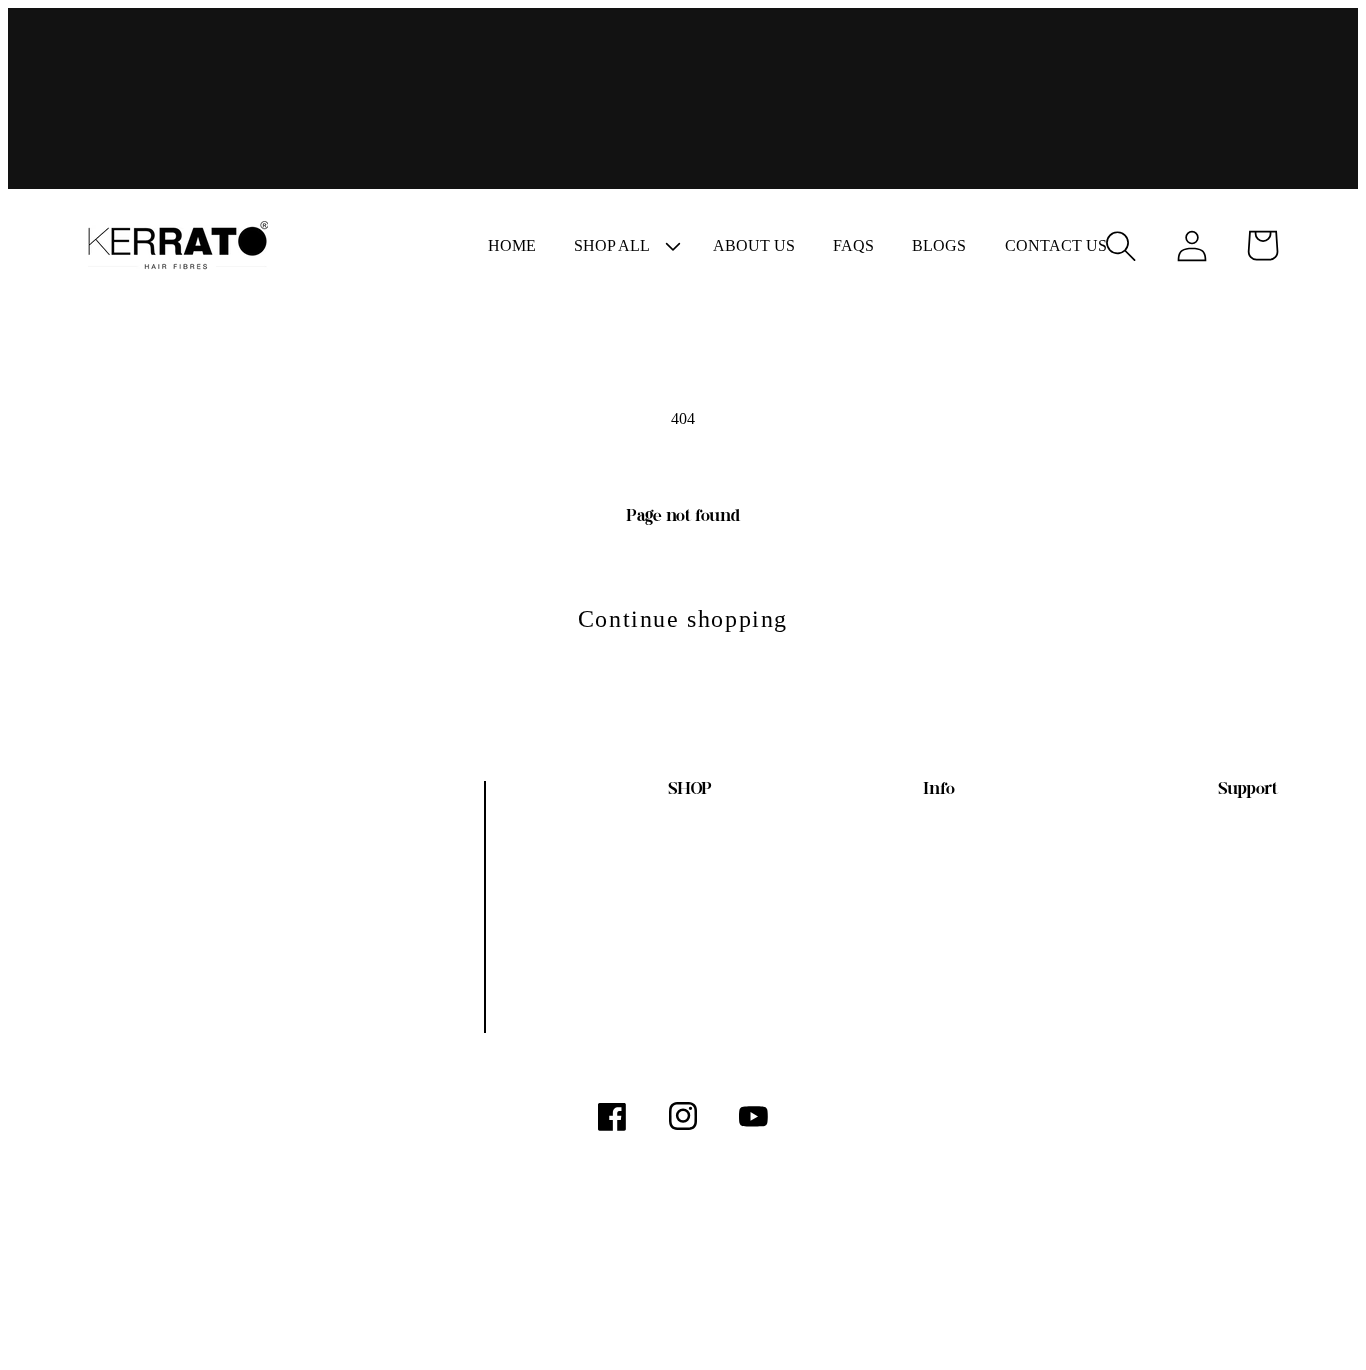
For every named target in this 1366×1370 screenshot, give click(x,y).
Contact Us (1228, 969)
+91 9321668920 (142, 960)
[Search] (1121, 245)
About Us (912, 843)
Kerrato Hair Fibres (243, 1315)
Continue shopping (683, 619)
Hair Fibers (662, 885)
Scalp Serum (656, 969)
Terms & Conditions (1188, 843)
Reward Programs (875, 969)
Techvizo (368, 1315)
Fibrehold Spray (641, 927)
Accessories (658, 1011)
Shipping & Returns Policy (1158, 885)
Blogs (929, 927)
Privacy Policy (1213, 927)
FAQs (929, 885)
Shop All (673, 843)
